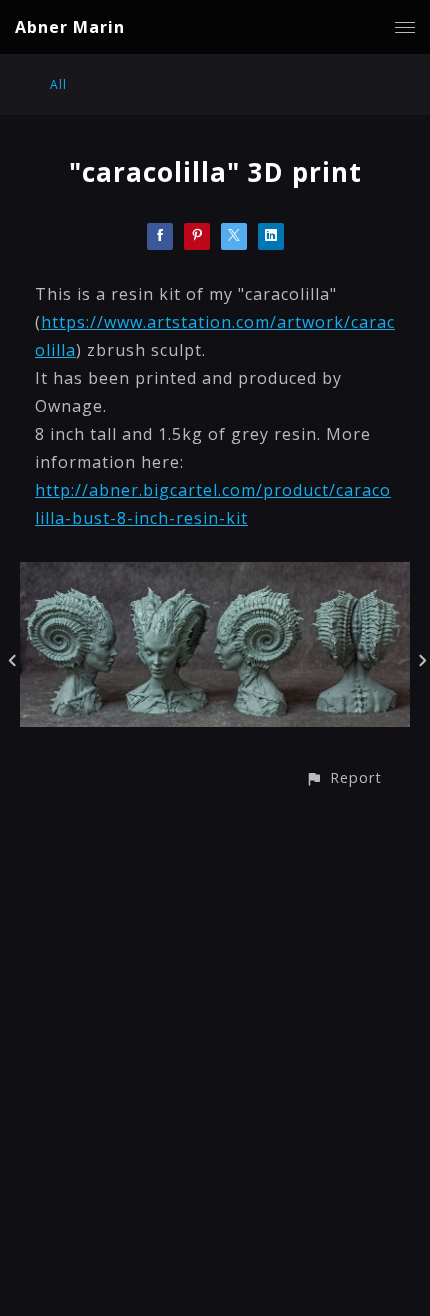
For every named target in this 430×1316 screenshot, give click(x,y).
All (58, 84)
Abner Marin (70, 27)
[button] (343, 777)
